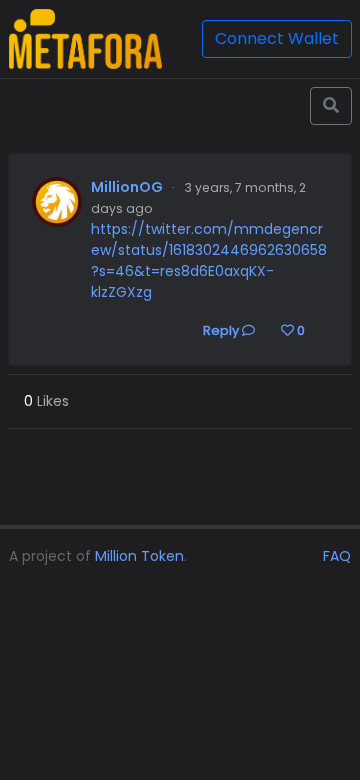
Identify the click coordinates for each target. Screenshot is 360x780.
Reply (222, 330)
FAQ (337, 556)
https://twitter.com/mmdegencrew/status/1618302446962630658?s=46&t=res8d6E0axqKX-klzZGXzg (209, 260)
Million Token (139, 556)
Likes (46, 401)
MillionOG (127, 187)
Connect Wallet (277, 38)
